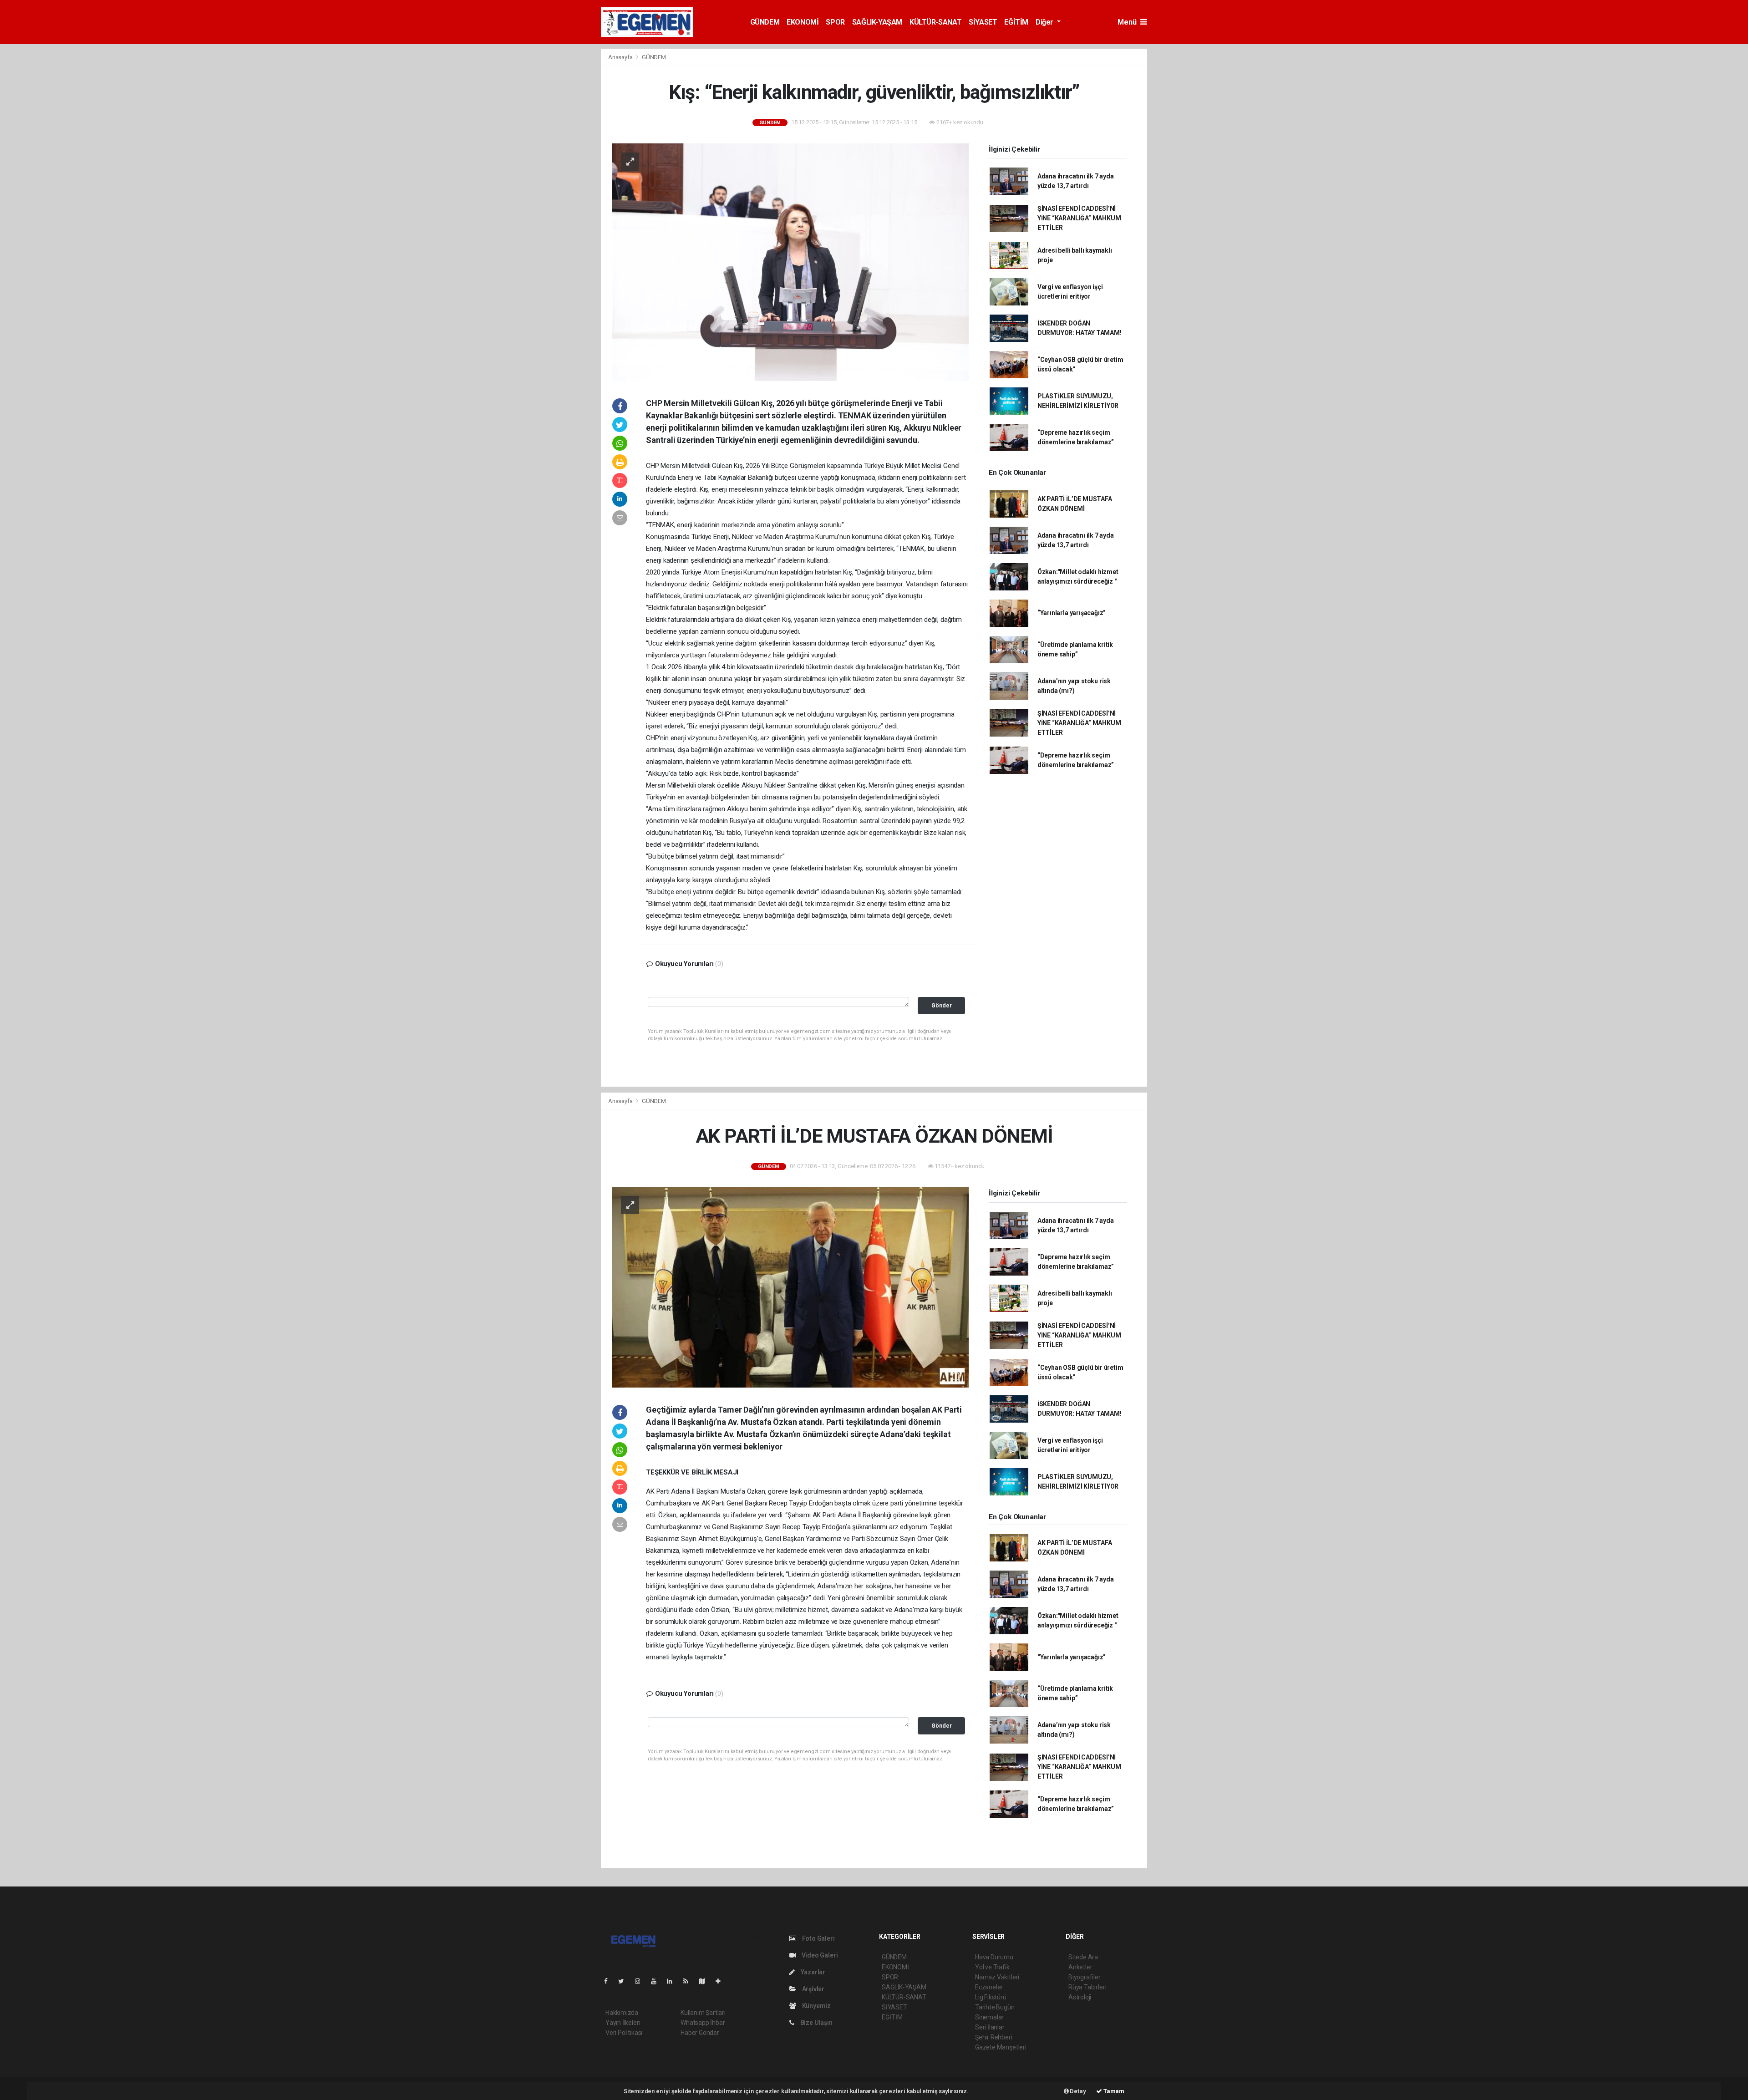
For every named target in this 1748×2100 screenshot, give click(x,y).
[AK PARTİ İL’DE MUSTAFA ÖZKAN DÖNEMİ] (790, 1286)
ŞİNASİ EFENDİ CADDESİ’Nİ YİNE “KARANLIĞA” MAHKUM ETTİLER (1079, 218)
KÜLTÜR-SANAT (935, 22)
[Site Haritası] (706, 1981)
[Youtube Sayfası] (657, 1981)
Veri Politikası (624, 2033)
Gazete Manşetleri (1001, 2047)
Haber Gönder (700, 2033)
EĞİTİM (1016, 22)
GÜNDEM (765, 22)
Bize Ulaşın (816, 2023)
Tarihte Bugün (995, 2007)
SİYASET (983, 22)
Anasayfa (621, 57)
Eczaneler (989, 1987)
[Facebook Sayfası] (610, 1981)
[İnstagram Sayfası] (641, 1981)
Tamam (1113, 2091)
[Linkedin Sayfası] (673, 1981)
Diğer (1045, 22)
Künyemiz (816, 2006)
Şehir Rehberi (994, 2037)
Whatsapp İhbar (703, 2023)
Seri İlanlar (990, 2027)
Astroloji (1080, 1997)
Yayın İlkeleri (623, 2023)
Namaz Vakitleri (997, 1977)
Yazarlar (812, 1972)
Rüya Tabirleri (1087, 1987)
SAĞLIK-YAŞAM (877, 22)
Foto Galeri (818, 1938)
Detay (1077, 2091)
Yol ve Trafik (992, 1967)
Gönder (942, 1005)
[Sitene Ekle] (722, 1981)
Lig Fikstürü (991, 1997)
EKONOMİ (803, 22)
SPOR (835, 22)
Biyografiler (1085, 1977)
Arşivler (813, 1989)
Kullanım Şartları (703, 2013)
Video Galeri (819, 1955)
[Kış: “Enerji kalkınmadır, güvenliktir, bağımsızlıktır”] (790, 262)
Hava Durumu (994, 1957)
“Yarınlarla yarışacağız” (1072, 613)
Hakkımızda (622, 2013)
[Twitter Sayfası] (625, 1981)
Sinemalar (989, 2017)
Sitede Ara (1083, 1957)
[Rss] (689, 1981)
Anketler (1080, 1967)
